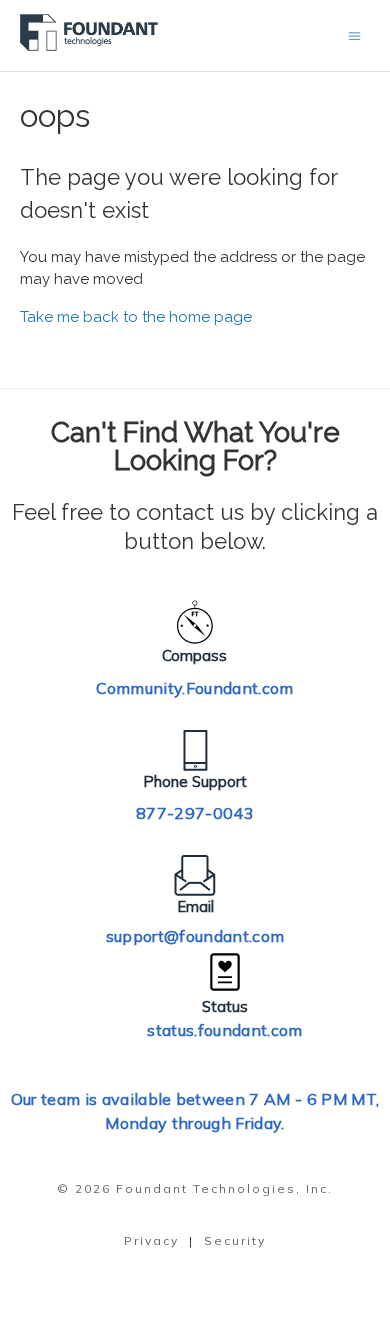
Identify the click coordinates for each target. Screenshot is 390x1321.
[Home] (89, 46)
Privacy (151, 1240)
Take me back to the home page (136, 317)
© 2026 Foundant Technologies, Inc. (195, 1188)
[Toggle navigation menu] (354, 35)
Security (235, 1240)
